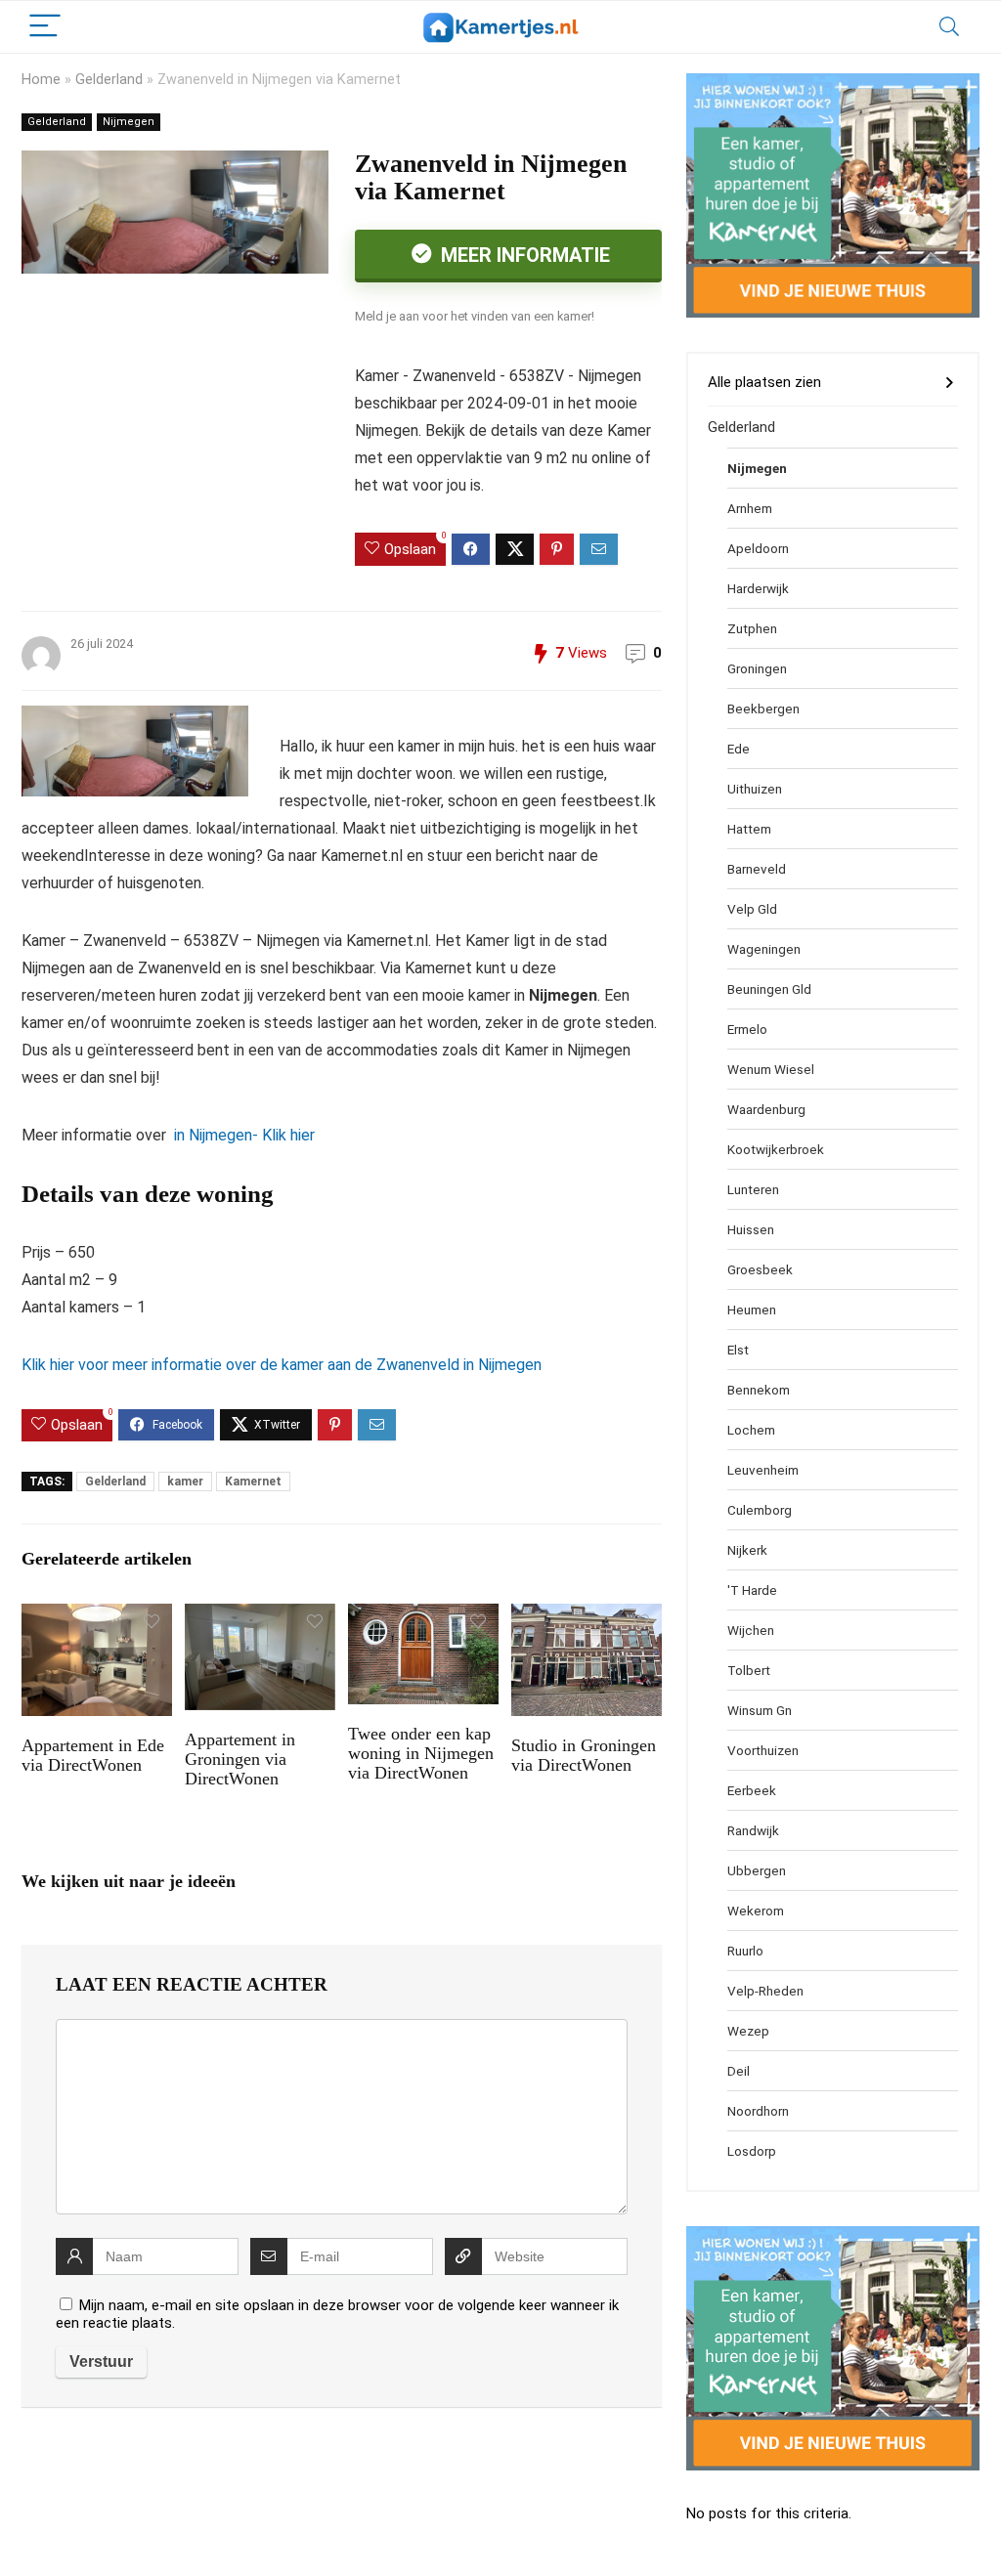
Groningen (757, 668)
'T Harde (752, 1590)
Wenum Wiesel (771, 1069)
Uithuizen (755, 789)
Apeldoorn (758, 548)
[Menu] (45, 27)
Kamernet (253, 1481)
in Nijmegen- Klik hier (242, 1135)
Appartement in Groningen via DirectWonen (240, 1759)
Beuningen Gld (769, 989)
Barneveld (757, 869)
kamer (185, 1481)
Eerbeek (752, 1790)
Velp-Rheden (765, 1991)
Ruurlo (745, 1951)
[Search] (949, 27)
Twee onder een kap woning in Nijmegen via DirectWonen (421, 1753)
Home (41, 80)
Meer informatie (523, 255)
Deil (739, 2071)
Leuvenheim (763, 1470)
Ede (739, 749)
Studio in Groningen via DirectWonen (584, 1755)
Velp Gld (752, 909)
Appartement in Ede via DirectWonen (93, 1755)
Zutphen (752, 628)
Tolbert (749, 1670)
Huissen (751, 1229)
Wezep (748, 2031)
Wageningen (764, 949)
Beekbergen (763, 708)
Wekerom (756, 1911)
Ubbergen (757, 1870)
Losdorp (752, 2151)
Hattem (749, 829)
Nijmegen (129, 122)
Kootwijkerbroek (776, 1149)
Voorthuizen (763, 1750)
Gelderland (109, 80)
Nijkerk (747, 1550)
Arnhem (750, 508)
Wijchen (751, 1630)
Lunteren (753, 1189)
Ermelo (747, 1029)
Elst (738, 1350)
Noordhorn (758, 2111)
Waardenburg (766, 1109)
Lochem (751, 1430)
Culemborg (760, 1510)
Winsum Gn (760, 1710)
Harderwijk (758, 588)
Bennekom (759, 1390)
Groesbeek (760, 1269)
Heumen (752, 1309)
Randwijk (753, 1830)
